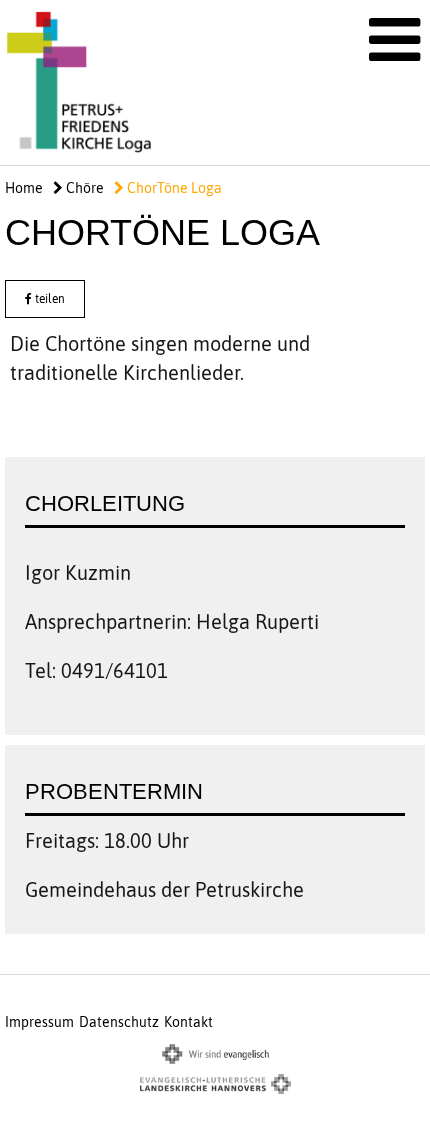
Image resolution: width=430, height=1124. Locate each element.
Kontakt (188, 1022)
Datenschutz (119, 1022)
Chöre (83, 188)
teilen (48, 299)
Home (24, 188)
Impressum (39, 1022)
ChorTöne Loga (173, 188)
